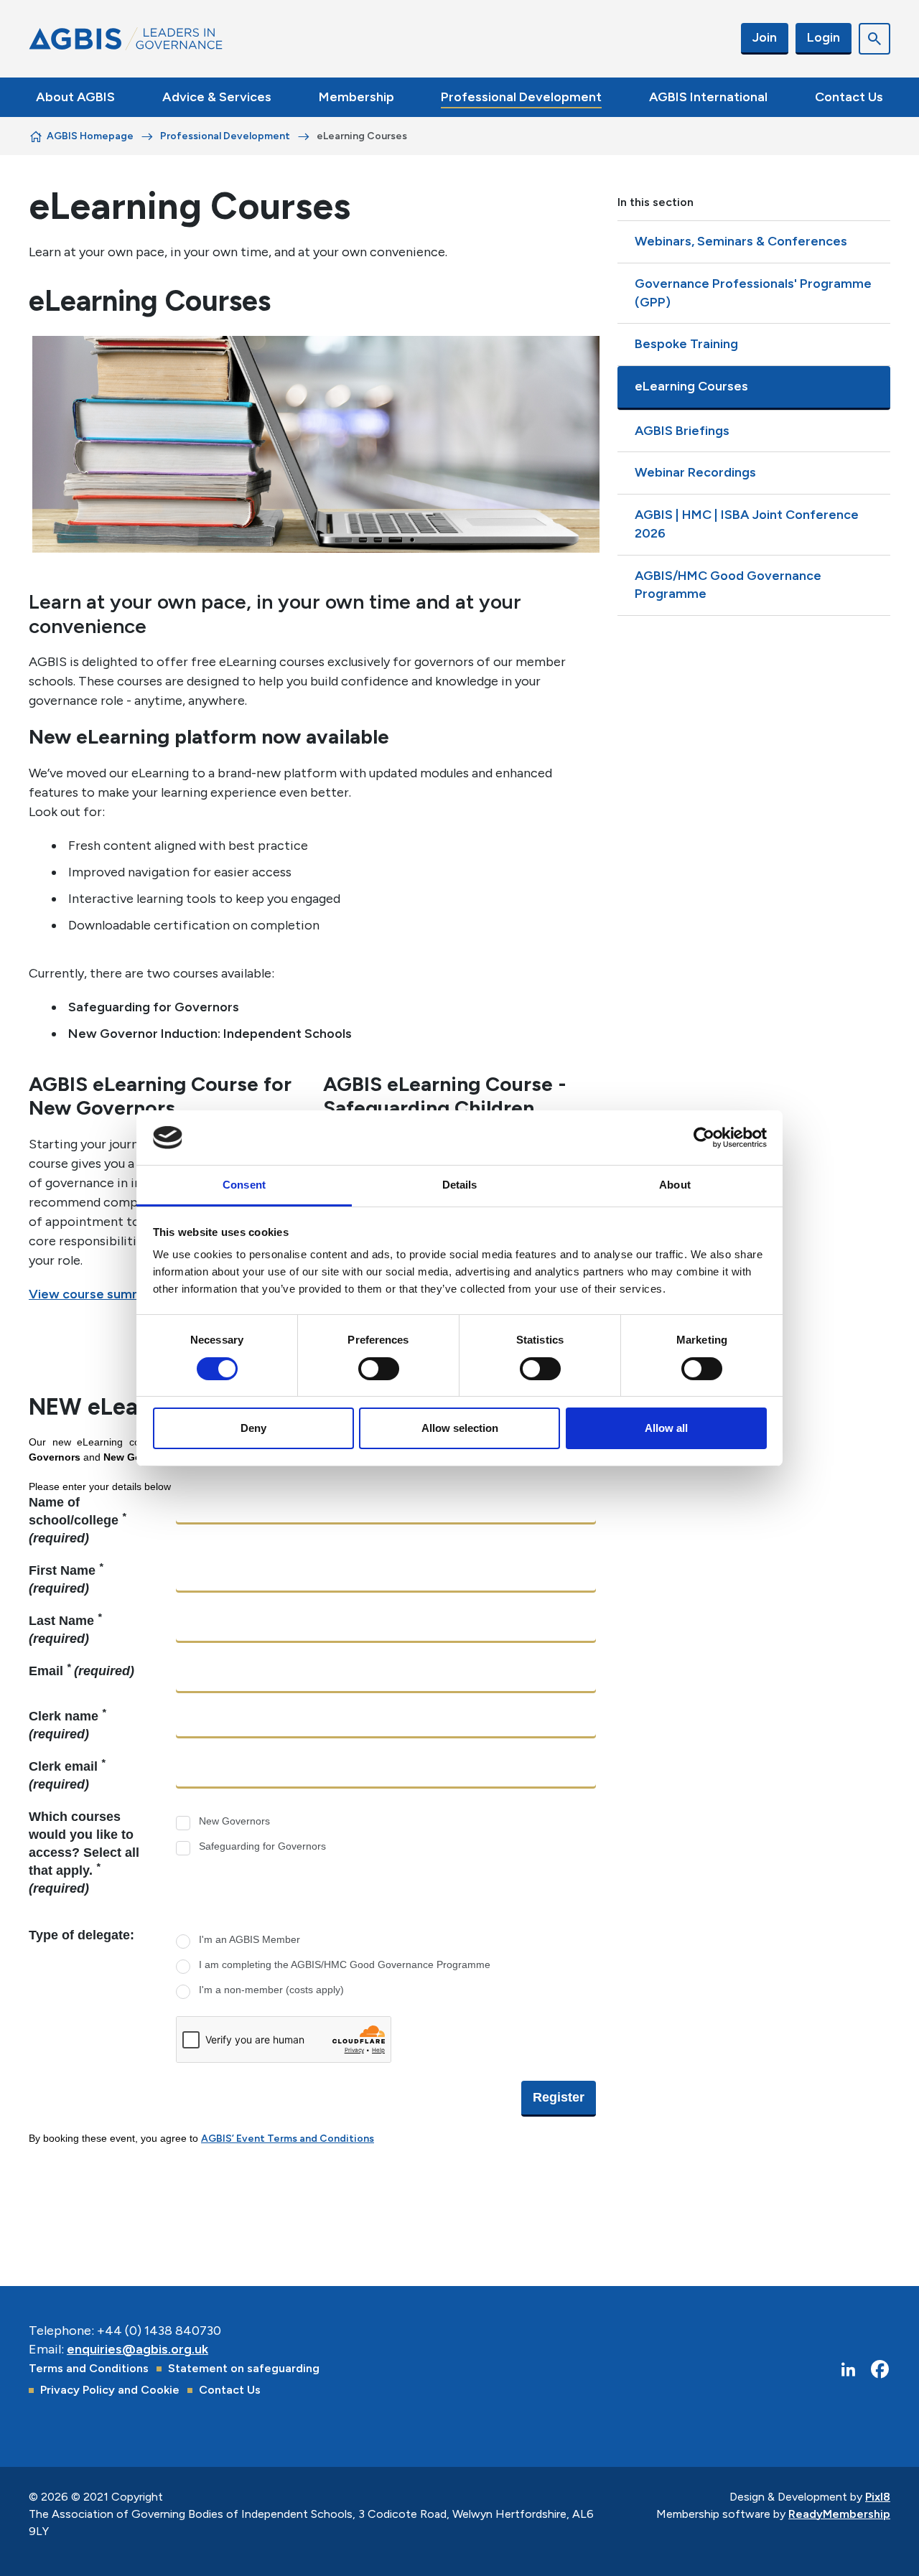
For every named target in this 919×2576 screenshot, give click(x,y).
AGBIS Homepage (90, 136)
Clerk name (67, 1724)
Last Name (65, 1629)
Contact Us (849, 97)
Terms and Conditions (89, 2368)
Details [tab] (460, 1185)
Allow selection (460, 1428)
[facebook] (880, 2370)
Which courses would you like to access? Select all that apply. (84, 1853)
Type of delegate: (81, 1935)
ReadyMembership (839, 2514)
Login (824, 37)
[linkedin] (848, 2370)
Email (81, 1670)
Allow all (666, 1428)
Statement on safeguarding (244, 2368)
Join (765, 37)
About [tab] (675, 1185)
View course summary (96, 1294)
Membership (356, 97)
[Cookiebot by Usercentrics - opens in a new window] (704, 1138)
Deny (253, 1428)
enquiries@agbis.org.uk (137, 2349)
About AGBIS (75, 97)
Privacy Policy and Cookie (110, 2390)
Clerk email (67, 1775)
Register (559, 2097)
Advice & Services (217, 97)
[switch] (379, 1369)
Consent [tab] (244, 1185)
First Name (66, 1579)
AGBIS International (708, 97)
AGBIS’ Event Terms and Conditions (288, 2139)
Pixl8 (878, 2497)
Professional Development (521, 97)
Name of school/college (77, 1520)
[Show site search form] (874, 39)
